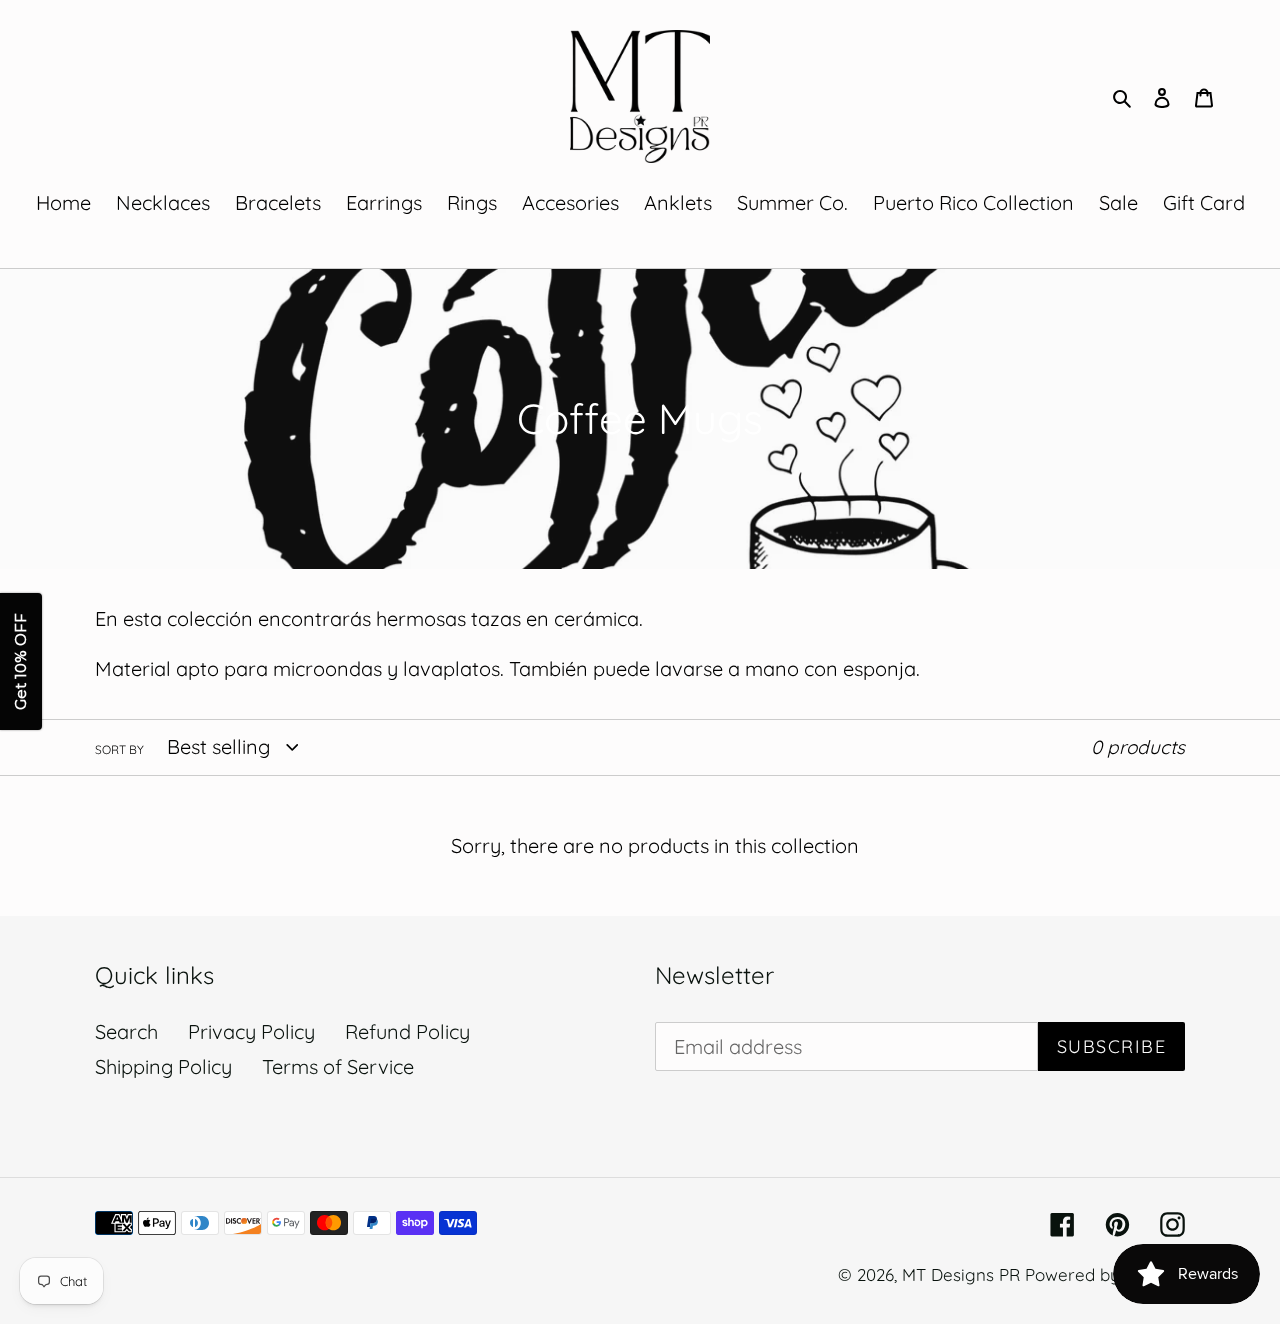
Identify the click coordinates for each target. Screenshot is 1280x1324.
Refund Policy (407, 1031)
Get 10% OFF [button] (20, 662)
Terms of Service (338, 1066)
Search (126, 1031)
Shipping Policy (163, 1066)
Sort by (119, 749)
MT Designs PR (961, 1274)
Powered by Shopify (1105, 1274)
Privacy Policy (251, 1031)
